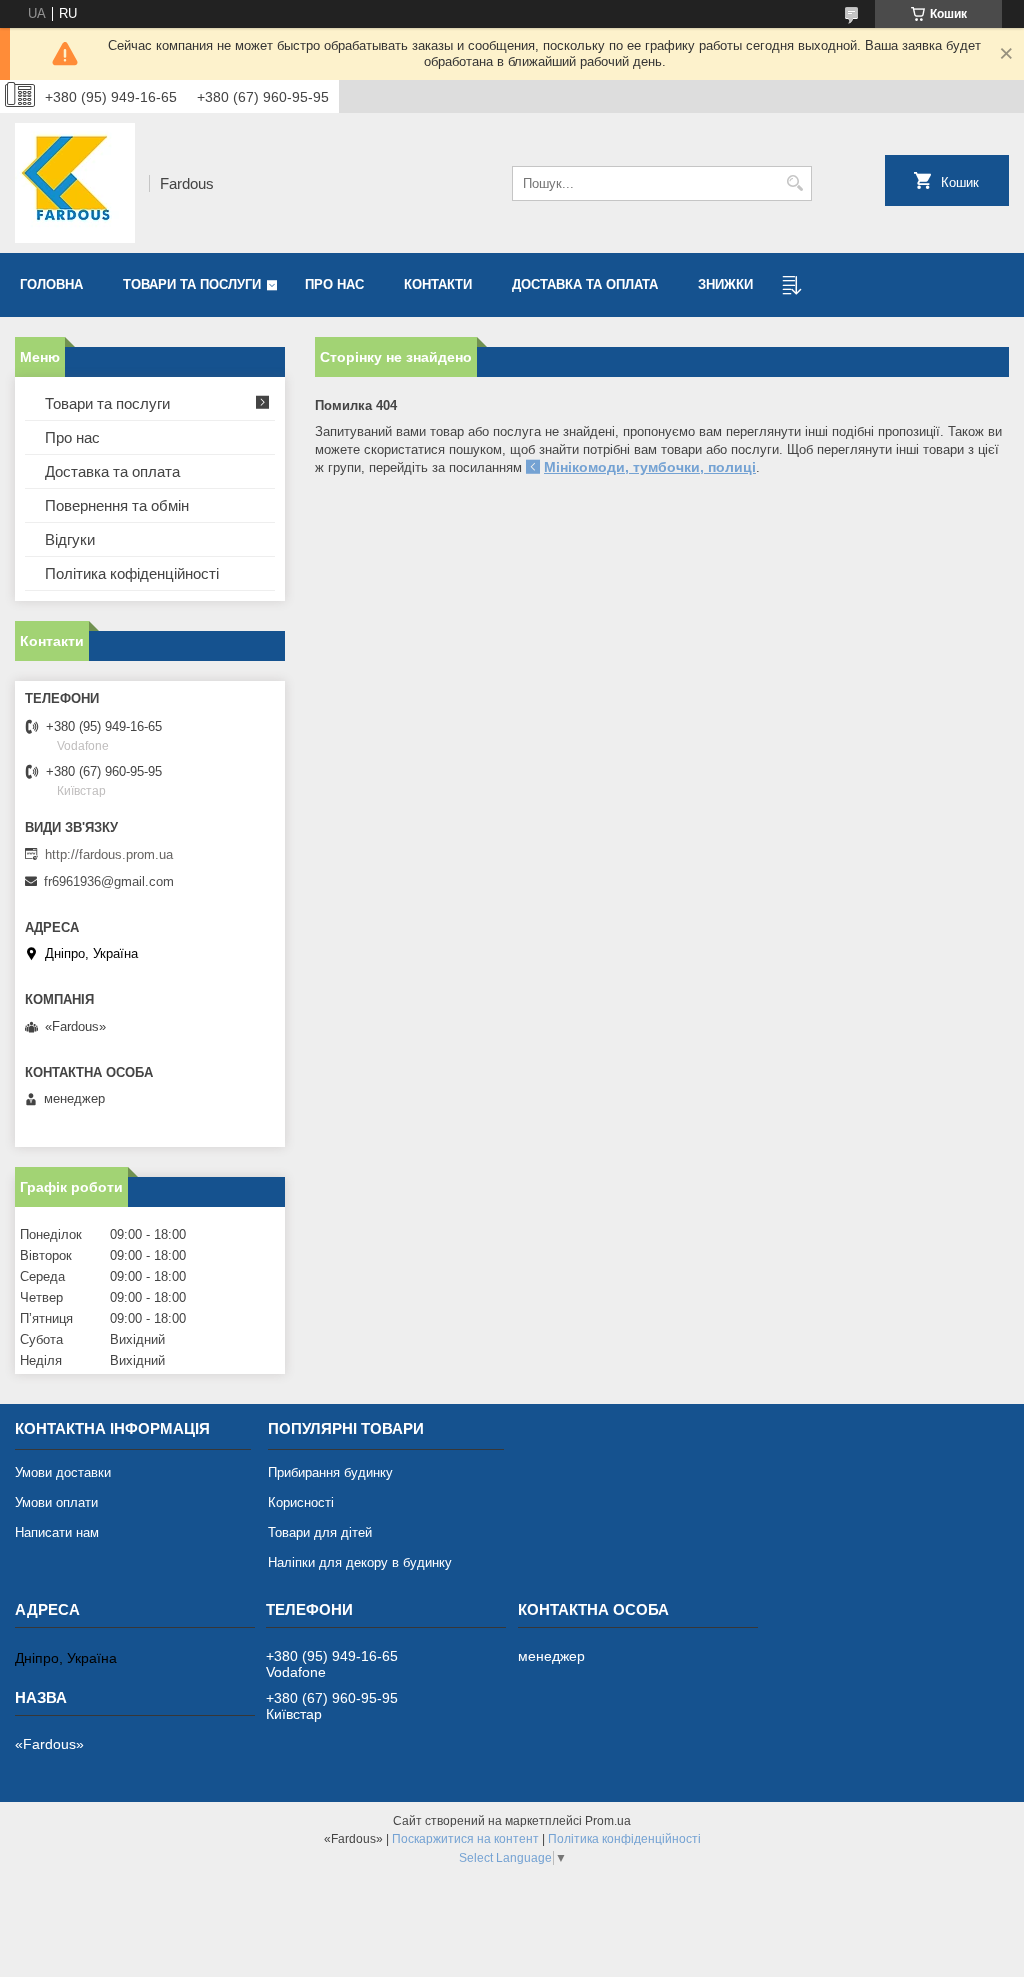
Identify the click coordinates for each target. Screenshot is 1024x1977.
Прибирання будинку (330, 1472)
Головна (51, 284)
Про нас (334, 284)
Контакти (438, 284)
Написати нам (57, 1532)
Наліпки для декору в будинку (360, 1562)
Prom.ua (608, 1821)
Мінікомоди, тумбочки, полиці (650, 467)
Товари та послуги (192, 284)
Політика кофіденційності (132, 573)
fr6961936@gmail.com (109, 881)
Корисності (301, 1502)
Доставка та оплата (585, 284)
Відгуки (70, 539)
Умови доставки (63, 1472)
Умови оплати (56, 1502)
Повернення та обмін (117, 505)
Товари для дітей (320, 1532)
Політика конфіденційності (624, 1839)
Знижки (725, 284)
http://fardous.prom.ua (109, 854)
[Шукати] (794, 183)
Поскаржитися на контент (465, 1839)
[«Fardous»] (75, 183)
